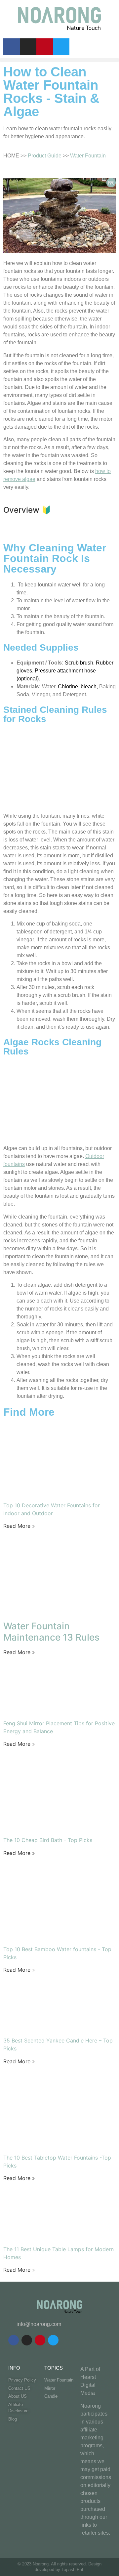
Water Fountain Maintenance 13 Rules (51, 1632)
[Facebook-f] (12, 47)
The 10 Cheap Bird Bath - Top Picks (48, 1840)
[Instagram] (28, 47)
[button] (59, 60)
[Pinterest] (45, 47)
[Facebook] (14, 2340)
